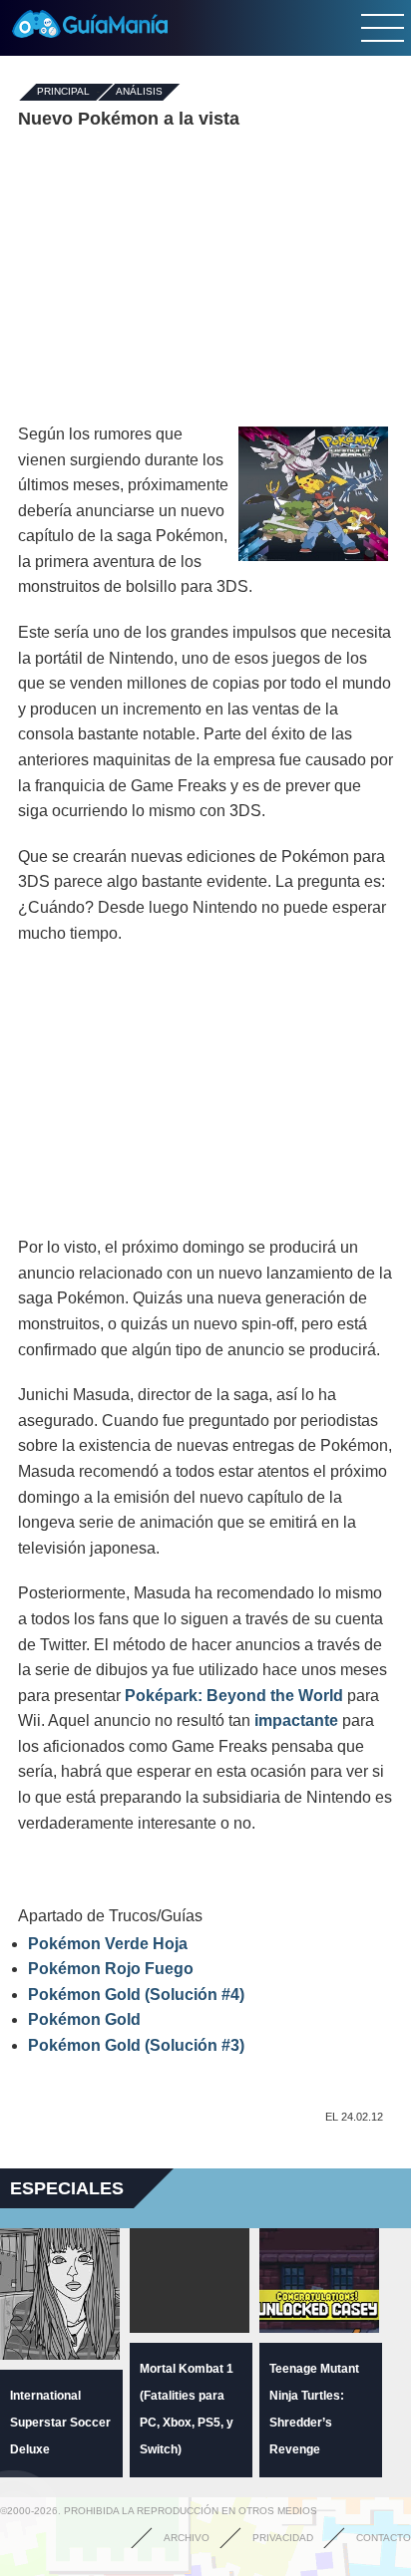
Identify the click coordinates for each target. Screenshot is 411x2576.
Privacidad (283, 2538)
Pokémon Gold (84, 2019)
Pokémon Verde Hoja (108, 1944)
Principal (63, 92)
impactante (296, 1720)
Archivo (187, 2538)
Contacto (384, 2538)
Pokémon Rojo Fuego (111, 1969)
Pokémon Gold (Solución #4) (136, 1995)
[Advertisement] (205, 277)
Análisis (139, 92)
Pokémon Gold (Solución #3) (136, 2045)
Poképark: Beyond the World (234, 1696)
